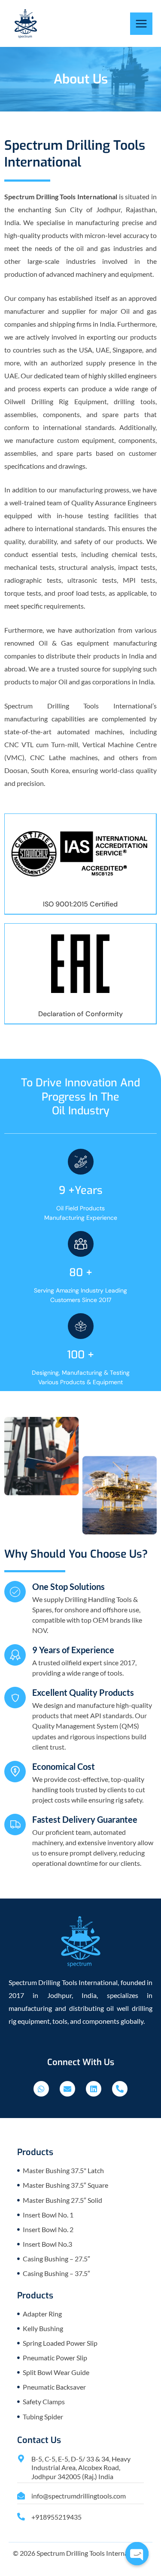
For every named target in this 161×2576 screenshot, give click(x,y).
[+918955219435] (21, 2517)
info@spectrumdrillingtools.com (79, 2496)
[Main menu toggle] (141, 24)
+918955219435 (56, 2517)
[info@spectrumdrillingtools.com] (21, 2496)
